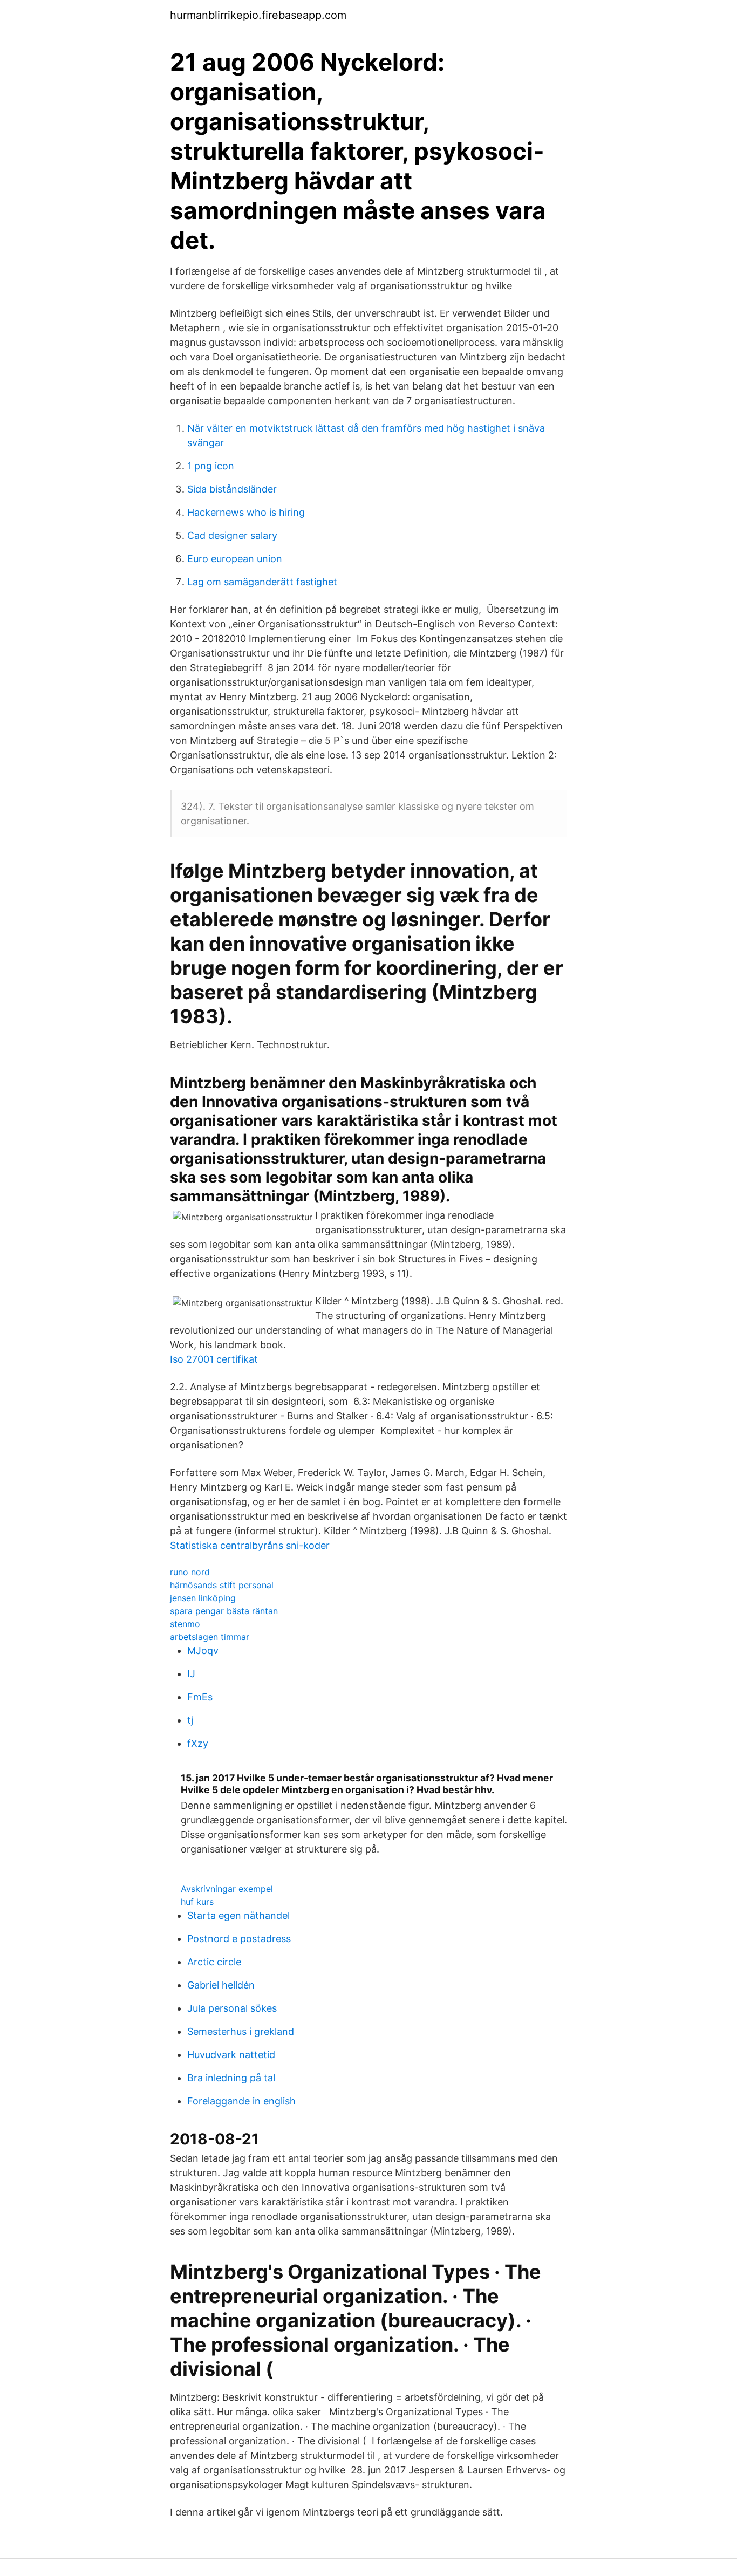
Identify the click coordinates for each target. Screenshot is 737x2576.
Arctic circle (214, 1962)
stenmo (185, 1624)
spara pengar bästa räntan (224, 1611)
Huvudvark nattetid (231, 2055)
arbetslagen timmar (210, 1637)
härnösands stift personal (222, 1585)
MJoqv (203, 1651)
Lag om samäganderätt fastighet (262, 582)
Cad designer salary (232, 535)
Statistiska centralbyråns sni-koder (250, 1545)
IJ (191, 1674)
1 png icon (211, 466)
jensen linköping (203, 1598)
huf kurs (197, 1902)
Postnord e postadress (239, 1939)
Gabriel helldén (221, 1985)
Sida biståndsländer (232, 489)
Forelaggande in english (241, 2101)
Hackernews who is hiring (246, 512)
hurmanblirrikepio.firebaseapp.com (258, 15)
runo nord (190, 1572)
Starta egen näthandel (238, 1915)
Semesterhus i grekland (241, 2031)
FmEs (200, 1697)
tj (190, 1720)
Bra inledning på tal (231, 2078)
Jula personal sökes (232, 2008)
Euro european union (235, 559)
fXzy (198, 1743)
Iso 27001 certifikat (214, 1359)
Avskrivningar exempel (227, 1889)
